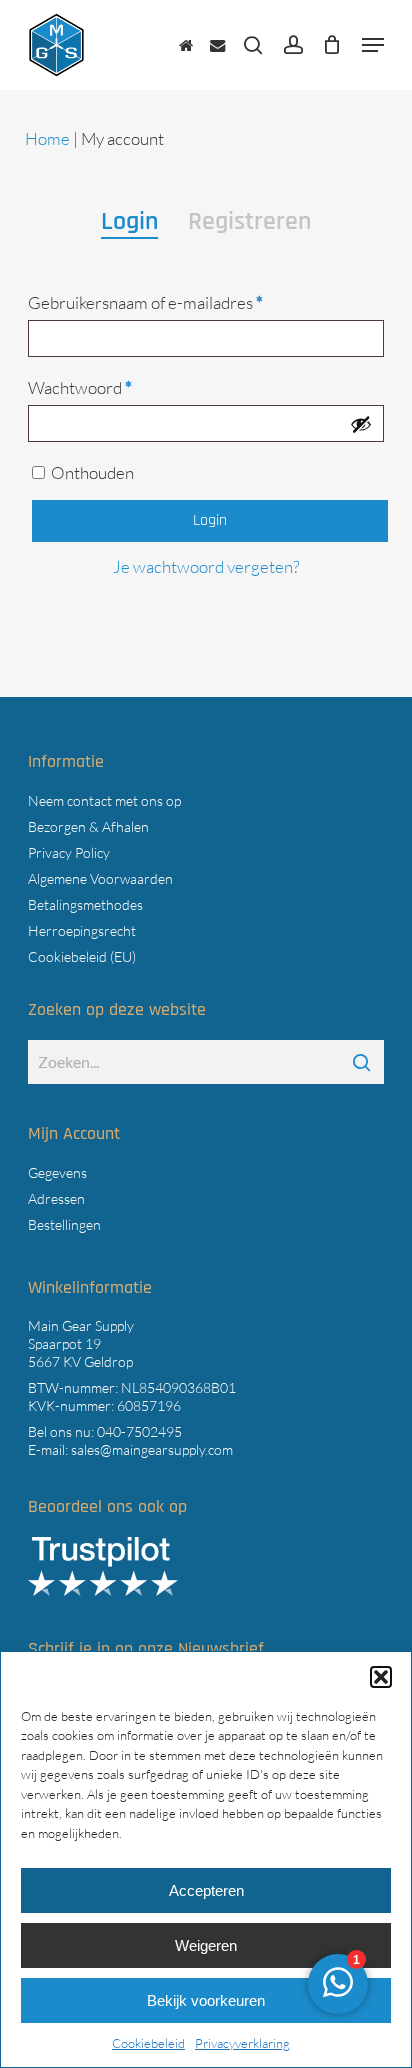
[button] (381, 1677)
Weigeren (206, 1945)
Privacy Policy (69, 852)
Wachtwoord (105, 387)
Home (47, 138)
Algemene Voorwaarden (100, 878)
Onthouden (92, 472)
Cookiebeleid (148, 2043)
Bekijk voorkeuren (206, 2000)
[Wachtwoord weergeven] (361, 424)
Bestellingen (64, 1224)
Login (210, 520)
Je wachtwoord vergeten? (206, 566)
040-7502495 (139, 1431)
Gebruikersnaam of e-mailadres (171, 302)
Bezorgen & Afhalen (88, 826)
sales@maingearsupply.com (152, 1449)
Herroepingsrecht (82, 930)
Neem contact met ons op (104, 800)
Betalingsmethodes (85, 904)
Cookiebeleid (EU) (82, 956)
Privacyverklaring (242, 2043)
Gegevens (57, 1172)
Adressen (56, 1198)
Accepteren (206, 1890)
